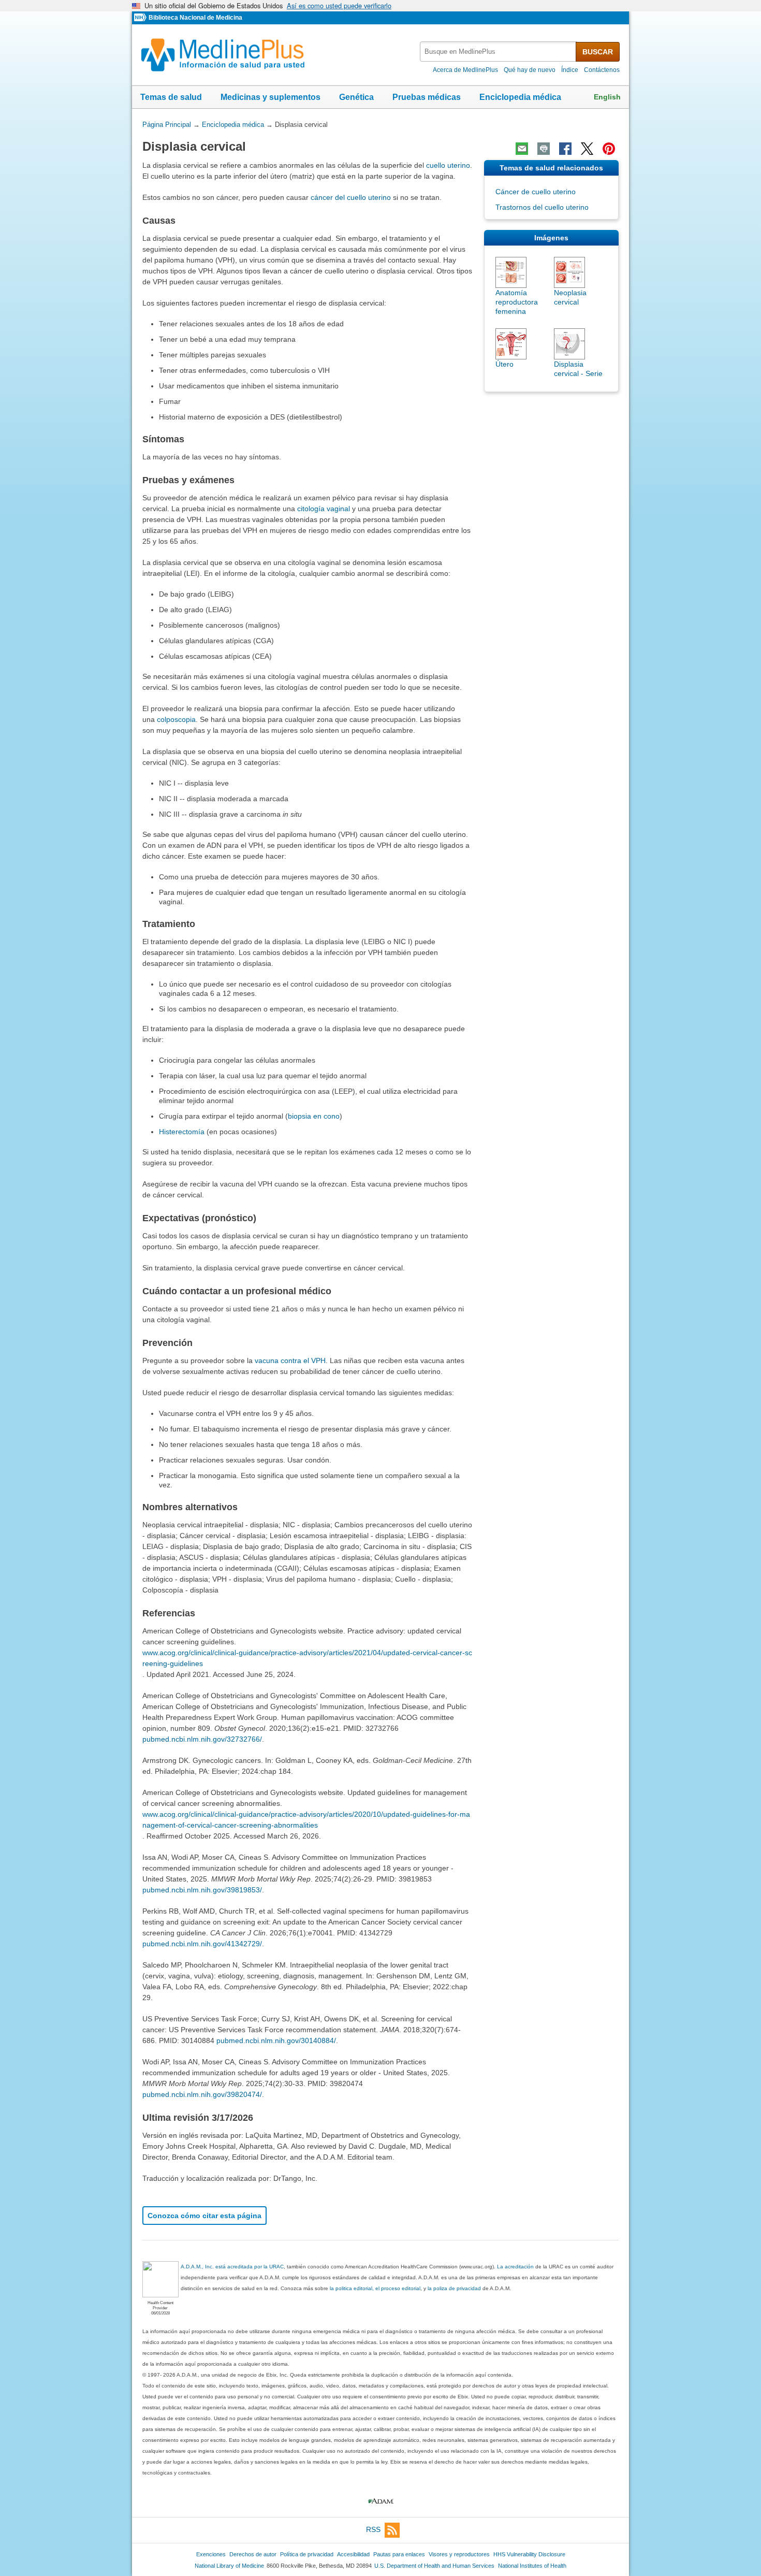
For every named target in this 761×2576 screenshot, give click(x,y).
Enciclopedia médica (520, 97)
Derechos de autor (253, 2554)
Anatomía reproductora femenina (517, 302)
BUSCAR (598, 52)
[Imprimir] (544, 149)
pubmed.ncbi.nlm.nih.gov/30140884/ (276, 2040)
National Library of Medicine (229, 2566)
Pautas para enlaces (399, 2554)
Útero (504, 364)
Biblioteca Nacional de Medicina (195, 18)
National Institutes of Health (532, 2566)
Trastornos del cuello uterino (542, 207)
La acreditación (515, 2267)
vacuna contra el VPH (290, 1361)
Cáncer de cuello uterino (536, 192)
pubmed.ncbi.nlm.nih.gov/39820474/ (202, 2094)
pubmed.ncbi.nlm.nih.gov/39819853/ (202, 1890)
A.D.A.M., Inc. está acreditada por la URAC (232, 2267)
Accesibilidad (353, 2554)
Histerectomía (182, 1132)
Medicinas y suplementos (270, 97)
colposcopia (176, 719)
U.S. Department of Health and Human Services (434, 2566)
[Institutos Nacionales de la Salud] (141, 18)
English (607, 97)
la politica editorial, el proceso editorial (375, 2288)
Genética (356, 97)
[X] (587, 149)
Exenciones (211, 2554)
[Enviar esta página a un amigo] (522, 149)
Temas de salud (171, 97)
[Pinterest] (609, 149)
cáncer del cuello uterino (351, 197)
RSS (373, 2529)
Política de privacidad (307, 2554)
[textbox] (499, 52)
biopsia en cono (314, 1116)
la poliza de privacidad (454, 2288)
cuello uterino (448, 165)
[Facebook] (565, 149)
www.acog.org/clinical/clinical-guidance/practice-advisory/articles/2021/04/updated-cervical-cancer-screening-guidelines (307, 1658)
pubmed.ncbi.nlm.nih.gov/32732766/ (202, 1739)
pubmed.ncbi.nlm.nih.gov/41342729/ (202, 1944)
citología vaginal (324, 509)
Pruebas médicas (427, 97)
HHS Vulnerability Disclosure (529, 2554)
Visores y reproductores (459, 2554)
